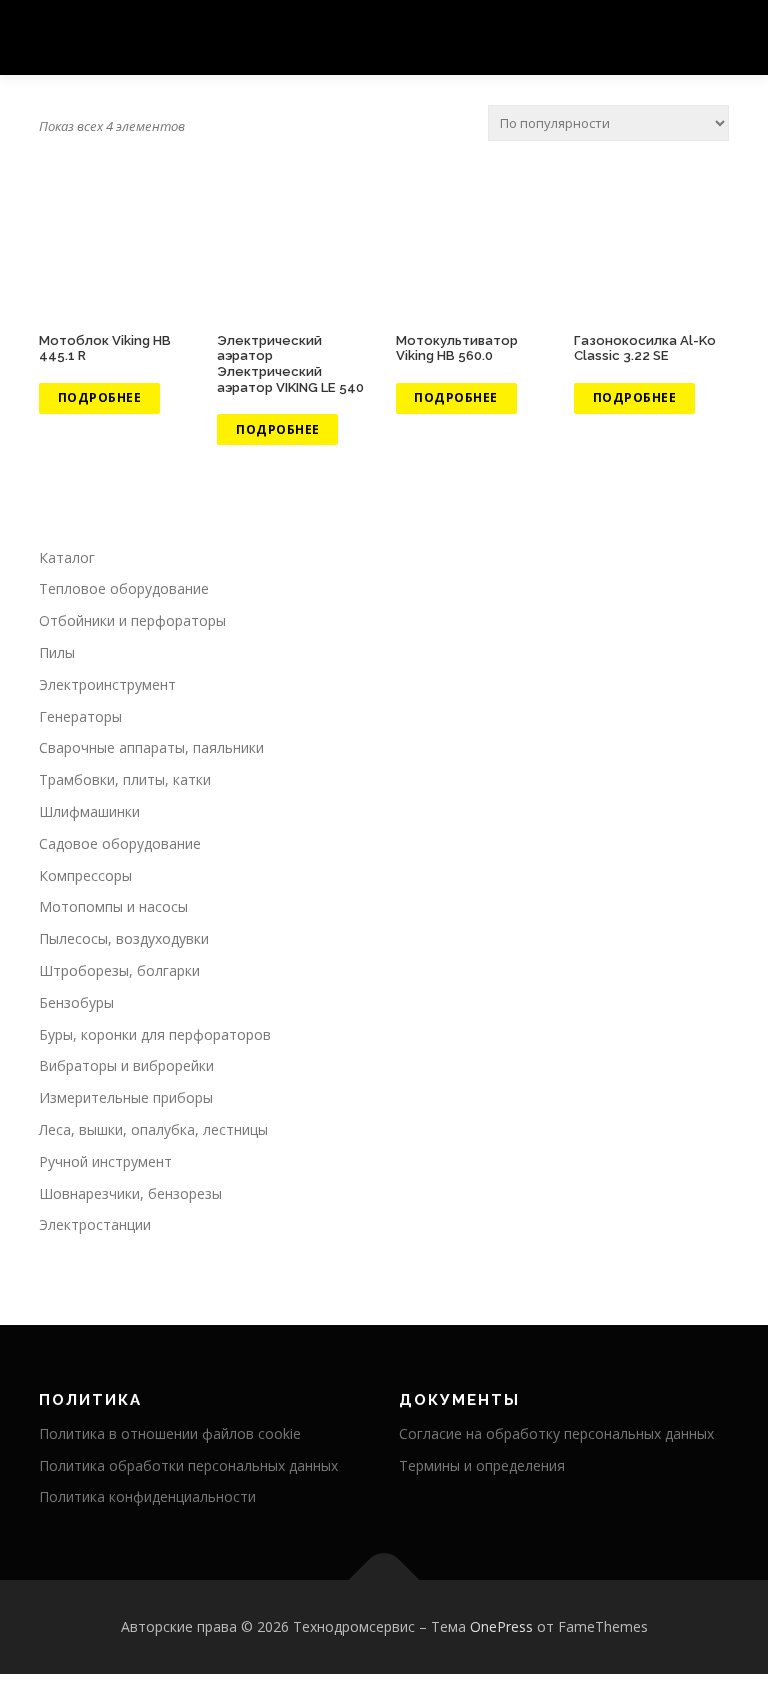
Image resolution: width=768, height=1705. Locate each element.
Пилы (57, 652)
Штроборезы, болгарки (119, 970)
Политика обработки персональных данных (188, 1465)
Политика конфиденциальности (147, 1496)
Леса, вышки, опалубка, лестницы (153, 1129)
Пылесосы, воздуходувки (124, 938)
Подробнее (100, 397)
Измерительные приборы (126, 1097)
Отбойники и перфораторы (132, 620)
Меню (711, 37)
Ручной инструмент (105, 1161)
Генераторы (80, 716)
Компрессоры (85, 875)
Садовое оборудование (120, 843)
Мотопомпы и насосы (113, 906)
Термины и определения (482, 1465)
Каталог (67, 557)
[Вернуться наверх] (384, 1580)
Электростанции (95, 1224)
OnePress (501, 1626)
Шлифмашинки (89, 811)
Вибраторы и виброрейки (126, 1065)
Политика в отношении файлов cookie (170, 1433)
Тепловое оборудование (124, 588)
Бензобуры (76, 1002)
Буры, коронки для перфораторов (155, 1034)
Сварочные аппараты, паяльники (151, 747)
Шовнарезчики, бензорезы (130, 1193)
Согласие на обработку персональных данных (556, 1433)
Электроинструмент (107, 684)
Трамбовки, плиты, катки (125, 779)
